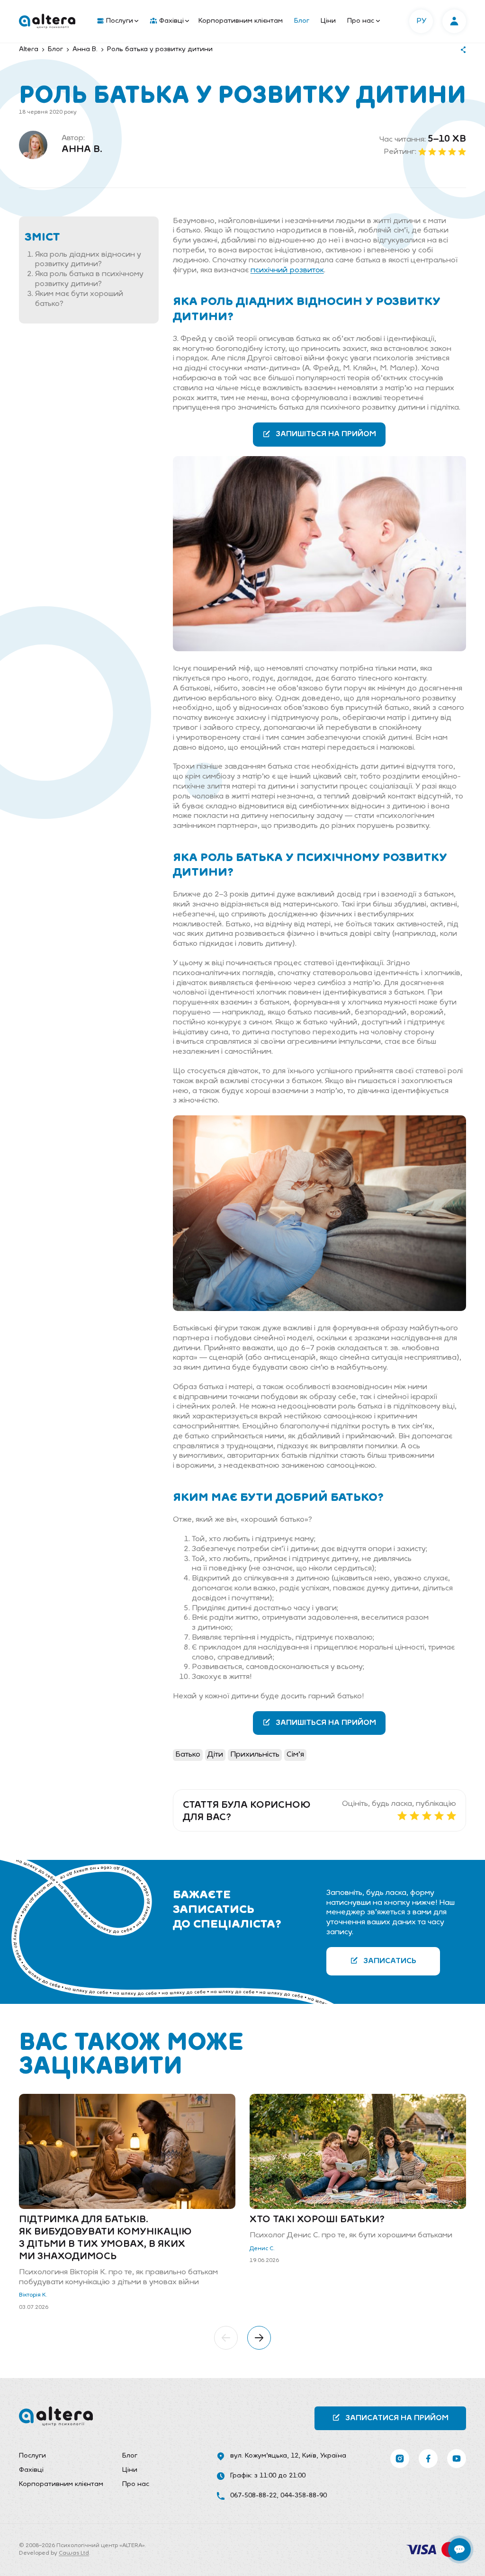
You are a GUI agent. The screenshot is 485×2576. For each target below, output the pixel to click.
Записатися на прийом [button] (397, 2418)
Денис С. (262, 2249)
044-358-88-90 (304, 2496)
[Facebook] (428, 2459)
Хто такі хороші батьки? (317, 2220)
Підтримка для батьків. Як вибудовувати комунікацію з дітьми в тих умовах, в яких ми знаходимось (105, 2238)
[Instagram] (400, 2459)
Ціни (328, 21)
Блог (302, 21)
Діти (215, 1755)
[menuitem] (116, 21)
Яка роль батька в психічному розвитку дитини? (89, 279)
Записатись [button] (390, 1961)
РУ (421, 21)
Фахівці (171, 21)
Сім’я (295, 1755)
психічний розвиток (287, 270)
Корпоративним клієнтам (241, 21)
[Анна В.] (33, 145)
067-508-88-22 (253, 2496)
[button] (226, 2338)
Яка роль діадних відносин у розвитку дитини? (88, 260)
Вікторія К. (33, 2295)
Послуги (120, 21)
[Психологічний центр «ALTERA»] (47, 21)
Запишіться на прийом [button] (326, 434)
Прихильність (255, 1755)
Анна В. (82, 150)
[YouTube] (457, 2459)
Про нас (361, 21)
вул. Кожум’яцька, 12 (264, 2456)
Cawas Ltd (74, 2553)
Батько (188, 1755)
